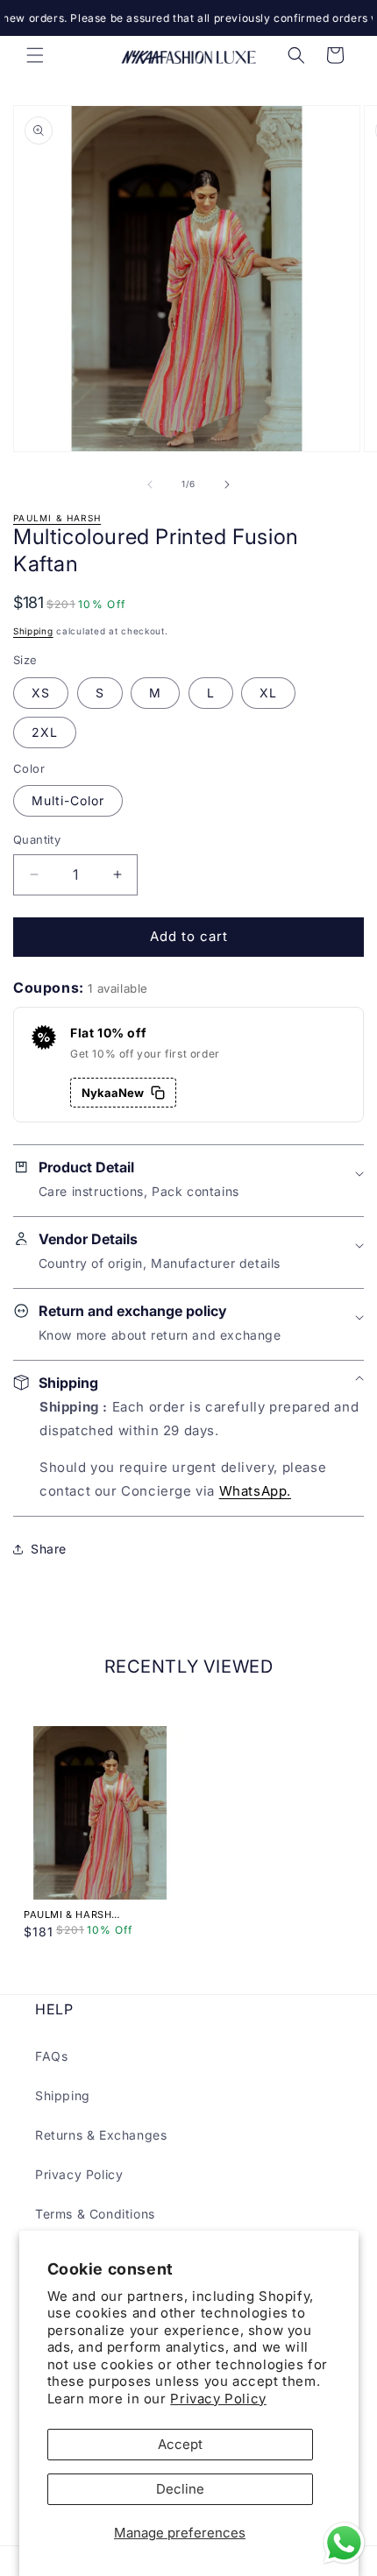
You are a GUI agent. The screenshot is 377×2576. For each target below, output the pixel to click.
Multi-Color (68, 800)
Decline (180, 2489)
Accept (180, 2444)
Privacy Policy (218, 2399)
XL (268, 693)
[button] (35, 55)
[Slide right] (227, 485)
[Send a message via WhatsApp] (344, 2543)
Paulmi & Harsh (57, 518)
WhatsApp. (255, 1491)
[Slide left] (150, 485)
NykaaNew (113, 1093)
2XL (45, 732)
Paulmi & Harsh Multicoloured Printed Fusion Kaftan (92, 1914)
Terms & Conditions (95, 2214)
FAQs (51, 2056)
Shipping (33, 631)
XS (41, 693)
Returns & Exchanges (101, 2135)
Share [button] (49, 1549)
